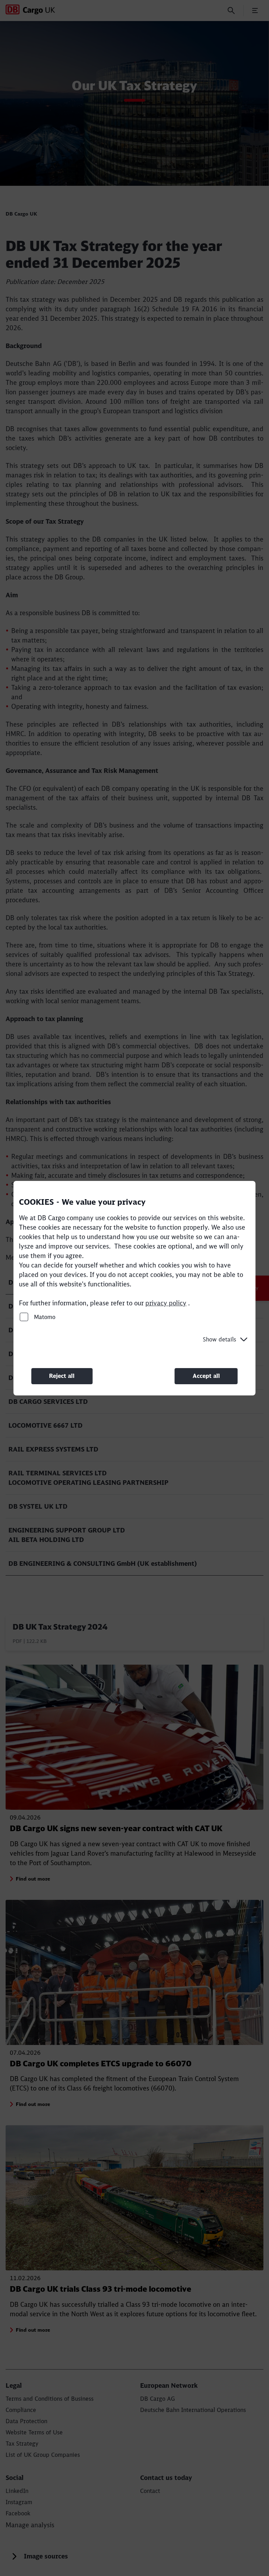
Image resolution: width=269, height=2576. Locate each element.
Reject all (62, 1376)
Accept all (206, 1376)
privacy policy (166, 1303)
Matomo (44, 1317)
